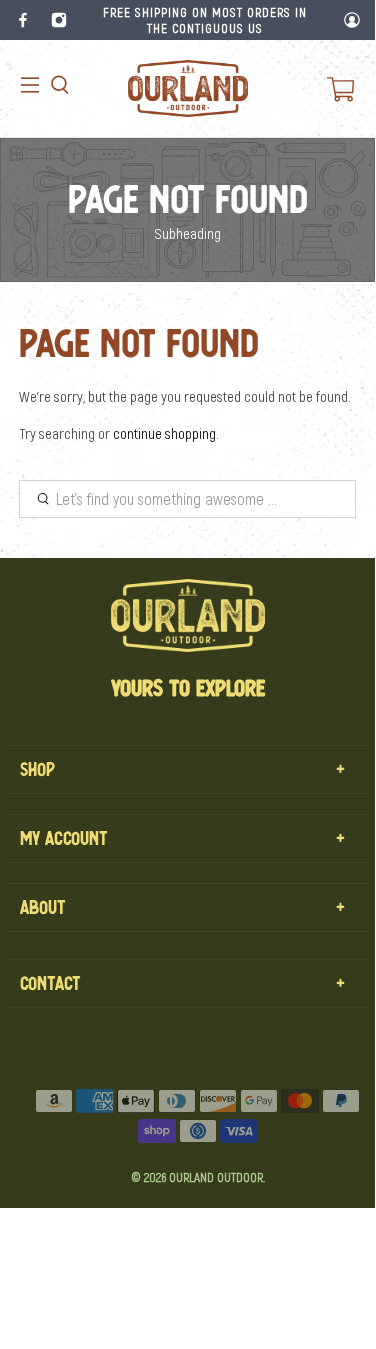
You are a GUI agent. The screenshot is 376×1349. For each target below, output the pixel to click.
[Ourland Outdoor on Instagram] (59, 20)
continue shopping (164, 433)
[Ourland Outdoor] (187, 88)
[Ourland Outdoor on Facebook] (23, 20)
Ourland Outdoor (216, 1177)
